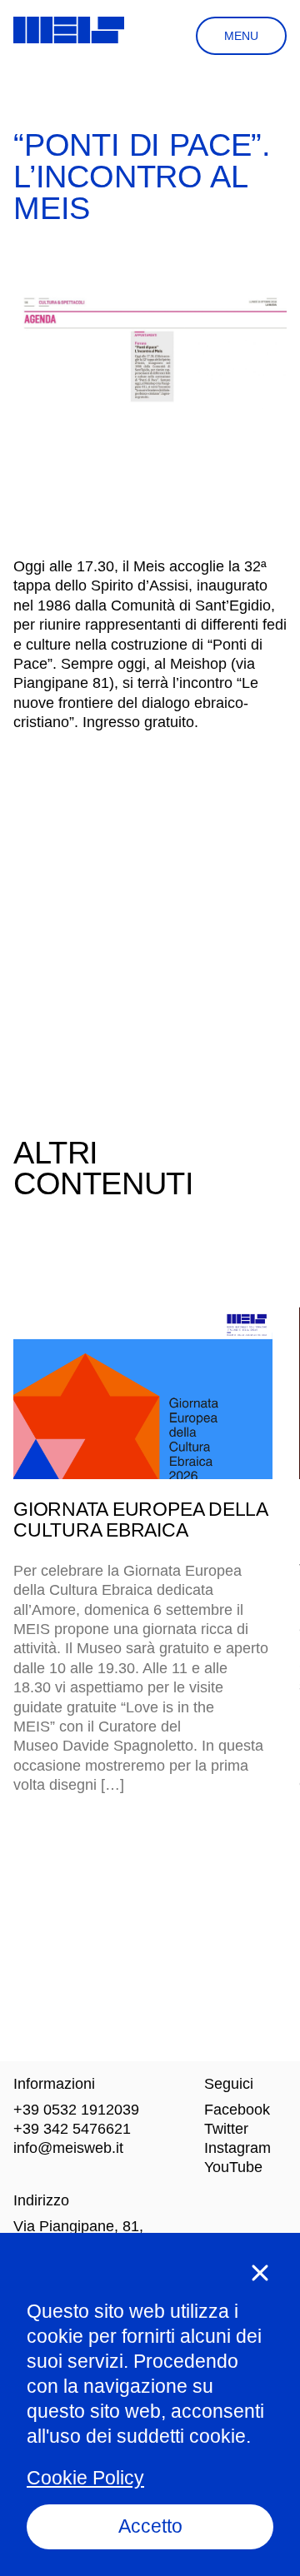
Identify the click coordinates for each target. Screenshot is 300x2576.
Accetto (150, 2526)
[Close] (260, 2273)
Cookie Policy (85, 2478)
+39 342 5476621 (72, 2129)
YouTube (233, 2167)
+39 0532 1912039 (76, 2110)
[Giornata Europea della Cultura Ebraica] (143, 1393)
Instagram (237, 2148)
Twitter (226, 2129)
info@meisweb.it (68, 2148)
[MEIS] (69, 30)
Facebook (237, 2110)
